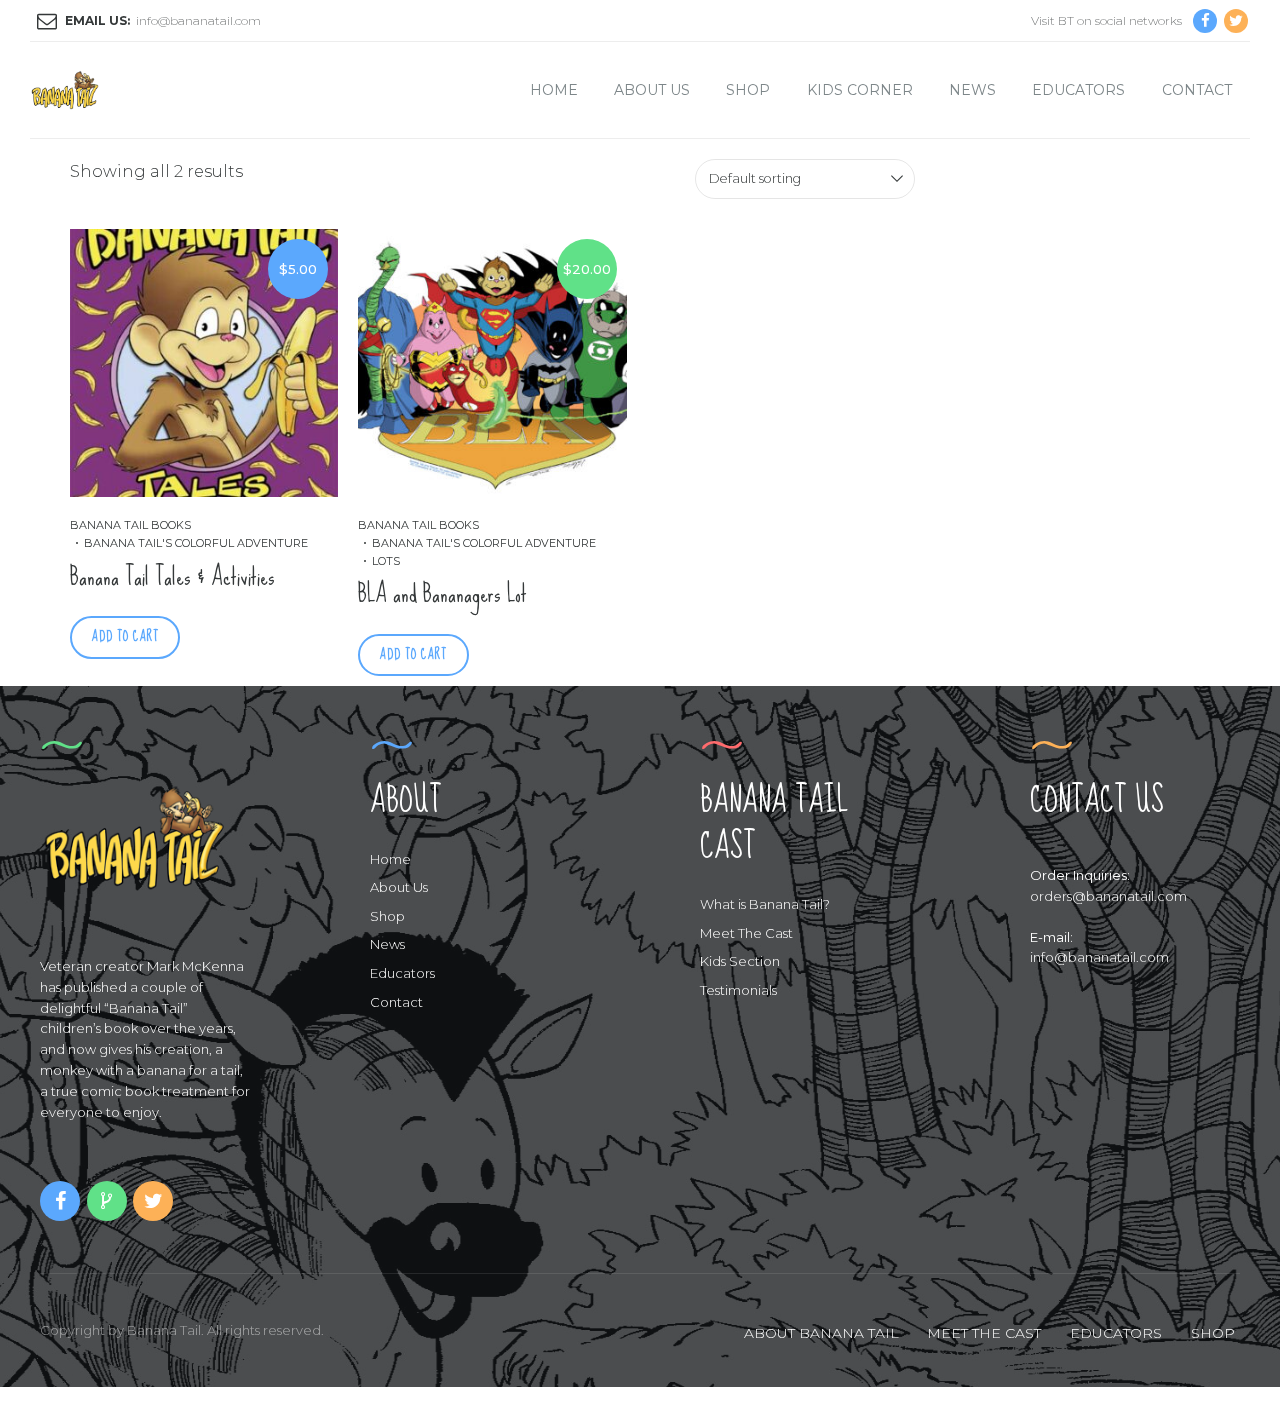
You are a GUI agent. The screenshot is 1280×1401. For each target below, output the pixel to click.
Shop (748, 90)
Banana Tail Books (130, 525)
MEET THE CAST (984, 1333)
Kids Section (740, 961)
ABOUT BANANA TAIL (821, 1333)
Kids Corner (860, 90)
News (972, 90)
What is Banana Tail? (765, 904)
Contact (1197, 90)
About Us (652, 90)
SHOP (1213, 1333)
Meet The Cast (746, 933)
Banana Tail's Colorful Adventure (196, 543)
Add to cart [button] (125, 636)
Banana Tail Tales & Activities (172, 576)
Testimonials (738, 990)
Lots (386, 561)
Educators (1078, 90)
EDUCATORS (1116, 1333)
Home (554, 90)
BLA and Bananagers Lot (442, 593)
